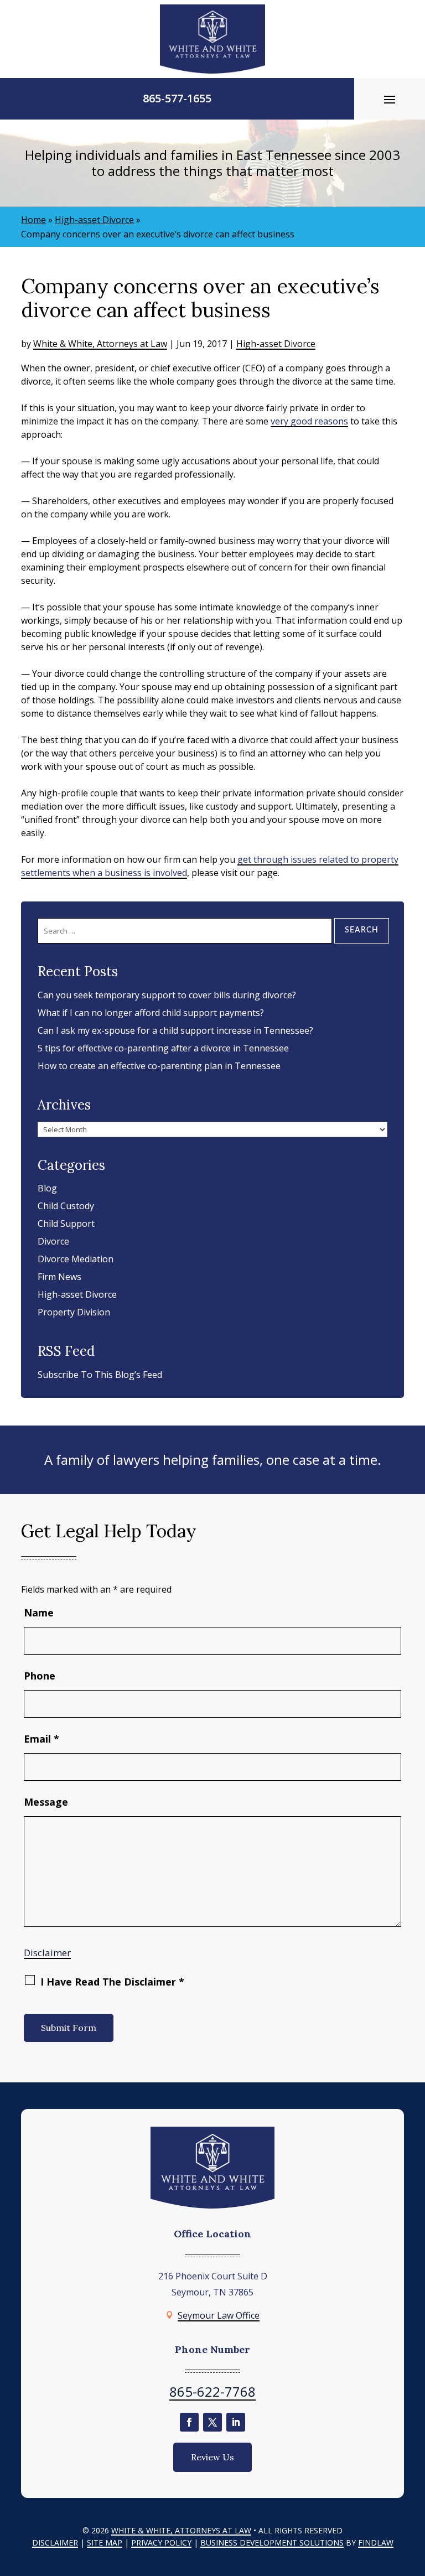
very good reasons (309, 421)
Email (42, 1739)
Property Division (74, 1312)
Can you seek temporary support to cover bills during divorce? (167, 995)
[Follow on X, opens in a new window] (212, 2422)
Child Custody (66, 1206)
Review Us (212, 2457)
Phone (40, 1676)
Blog (47, 1188)
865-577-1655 (177, 98)
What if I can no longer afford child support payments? (151, 1013)
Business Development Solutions (272, 2543)
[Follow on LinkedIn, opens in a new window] (236, 2422)
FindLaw (376, 2543)
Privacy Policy (161, 2543)
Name (39, 1613)
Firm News (59, 1277)
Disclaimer (47, 1953)
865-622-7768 (212, 2391)
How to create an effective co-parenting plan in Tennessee (159, 1066)
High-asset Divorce (276, 344)
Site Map (105, 2543)
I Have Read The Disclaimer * (112, 1982)
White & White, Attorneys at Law (100, 344)
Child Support (66, 1224)
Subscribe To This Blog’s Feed (100, 1375)
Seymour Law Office (219, 2315)
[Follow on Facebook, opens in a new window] (189, 2422)
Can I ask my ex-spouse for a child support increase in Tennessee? (175, 1030)
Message (46, 1802)
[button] (390, 99)
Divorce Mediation (76, 1259)
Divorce (53, 1241)
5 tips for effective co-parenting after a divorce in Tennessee (163, 1048)
